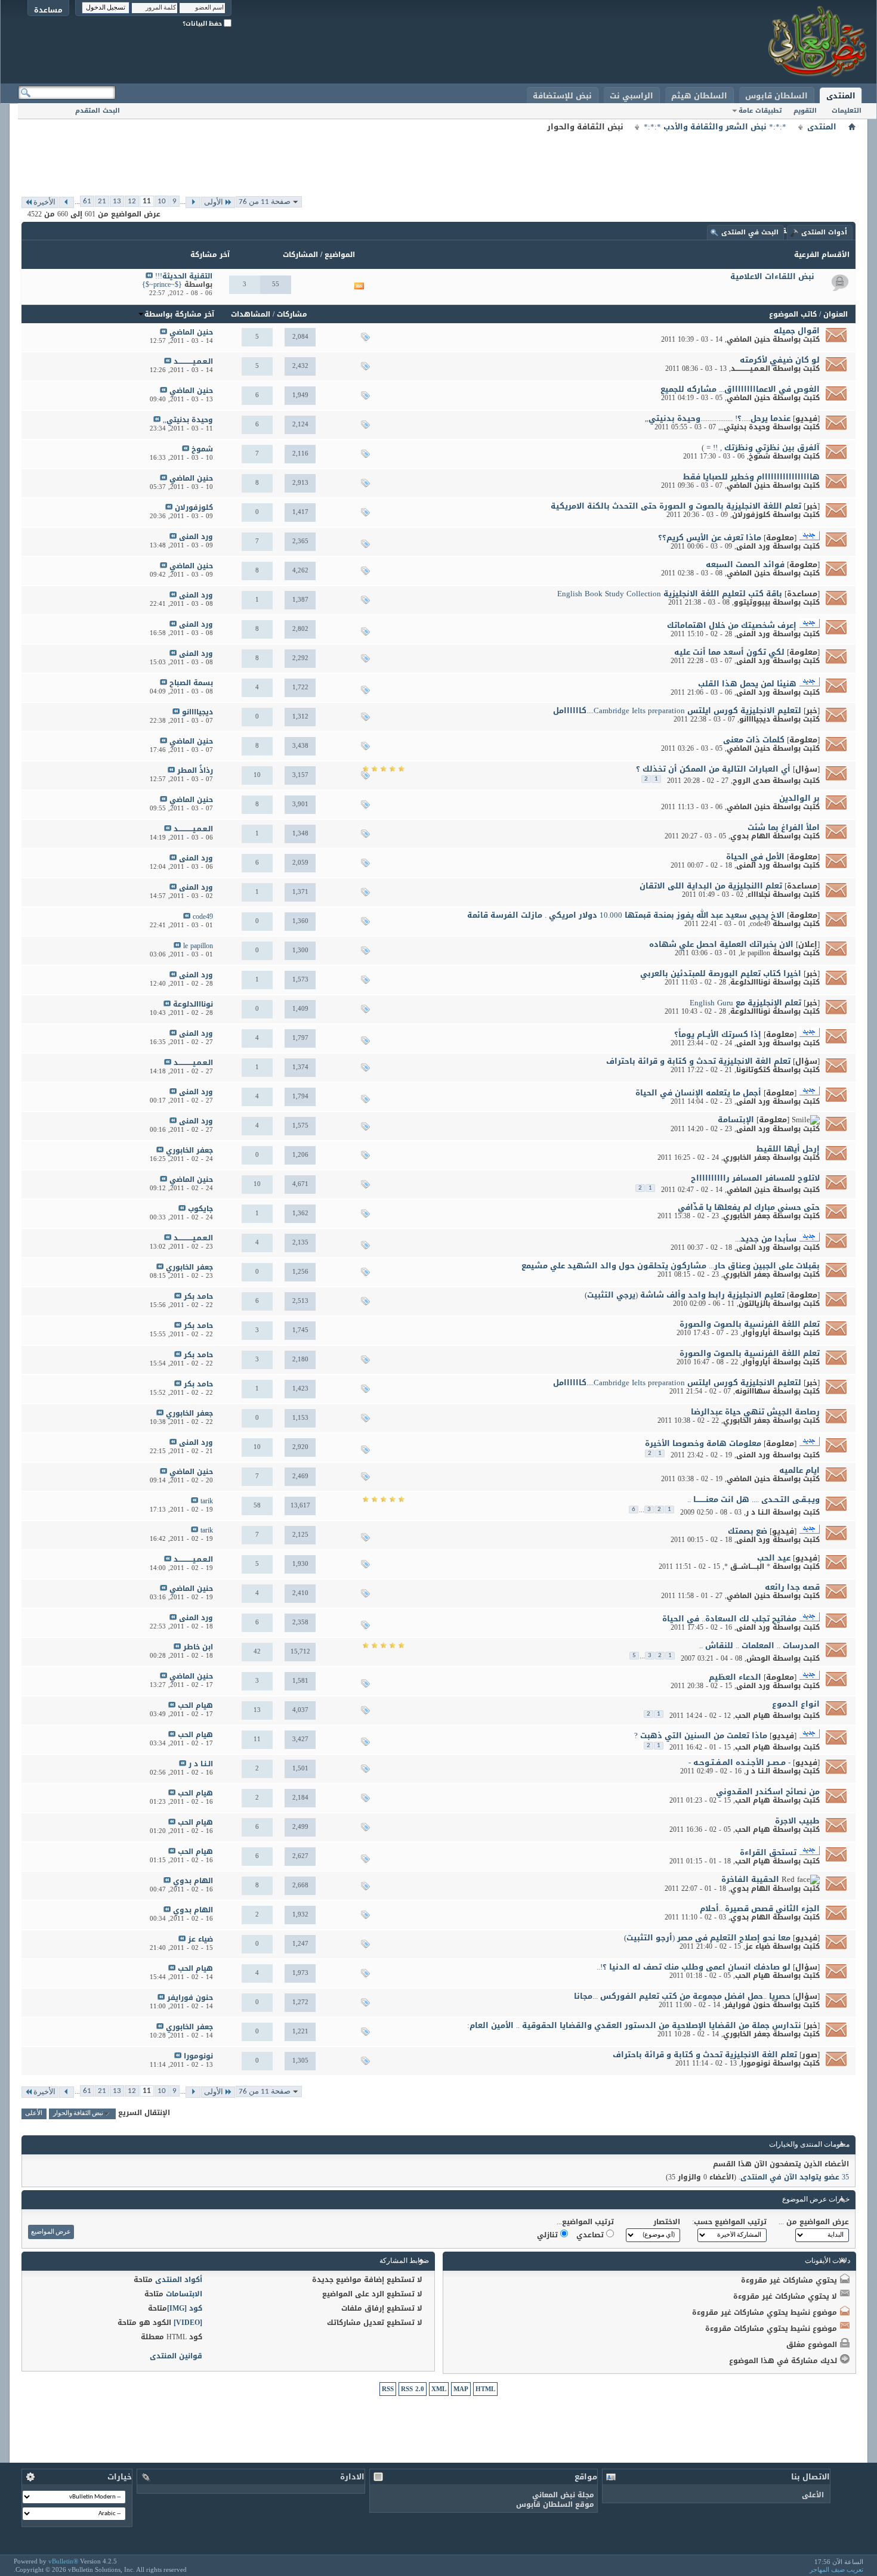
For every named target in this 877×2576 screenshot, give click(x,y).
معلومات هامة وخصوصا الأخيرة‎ (703, 1443)
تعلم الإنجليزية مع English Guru (745, 1003)
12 (132, 201)
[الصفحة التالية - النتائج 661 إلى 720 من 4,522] (67, 202)
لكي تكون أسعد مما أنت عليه (729, 652)
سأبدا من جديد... (766, 1239)
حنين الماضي (748, 339)
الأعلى (34, 2114)
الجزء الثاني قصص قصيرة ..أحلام (760, 1908)
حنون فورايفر (747, 2005)
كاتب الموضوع (793, 314)
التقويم (805, 111)
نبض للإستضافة (562, 96)
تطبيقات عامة (760, 111)
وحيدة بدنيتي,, (745, 427)
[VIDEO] (188, 2323)
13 (117, 201)
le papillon (755, 953)
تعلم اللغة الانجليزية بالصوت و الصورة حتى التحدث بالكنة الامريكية (676, 506)
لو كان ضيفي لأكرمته (780, 360)
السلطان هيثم (699, 96)
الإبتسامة (736, 1120)
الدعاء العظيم (735, 1677)
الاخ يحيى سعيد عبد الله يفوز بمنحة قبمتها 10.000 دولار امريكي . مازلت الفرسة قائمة (626, 915)
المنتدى (841, 96)
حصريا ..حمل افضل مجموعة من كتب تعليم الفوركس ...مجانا (682, 1996)
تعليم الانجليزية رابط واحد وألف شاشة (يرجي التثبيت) (685, 1295)
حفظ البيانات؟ (203, 24)
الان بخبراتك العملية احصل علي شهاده (721, 944)
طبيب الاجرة (797, 1821)
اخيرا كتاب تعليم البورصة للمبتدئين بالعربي (721, 973)
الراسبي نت (631, 96)
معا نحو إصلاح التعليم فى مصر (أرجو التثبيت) (707, 1938)
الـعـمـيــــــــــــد (751, 369)
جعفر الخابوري (747, 1157)
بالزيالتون (754, 1304)
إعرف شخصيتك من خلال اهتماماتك (732, 625)
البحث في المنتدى (750, 232)
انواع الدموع (796, 1704)
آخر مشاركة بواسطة (179, 314)
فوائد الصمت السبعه (745, 564)
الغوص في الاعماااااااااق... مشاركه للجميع (740, 389)
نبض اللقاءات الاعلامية (772, 276)
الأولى (214, 202)
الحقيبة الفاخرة (750, 1879)
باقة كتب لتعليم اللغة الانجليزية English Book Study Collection (670, 594)
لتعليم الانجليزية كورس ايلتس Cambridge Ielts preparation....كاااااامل (677, 710)
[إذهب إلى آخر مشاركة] (163, 332)
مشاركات (292, 314)
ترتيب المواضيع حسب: (729, 2222)
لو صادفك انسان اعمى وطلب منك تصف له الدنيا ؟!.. (694, 1967)
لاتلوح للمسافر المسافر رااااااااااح (755, 1178)
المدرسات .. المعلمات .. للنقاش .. (759, 1645)
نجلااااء (759, 894)
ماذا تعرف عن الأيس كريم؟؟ (710, 538)
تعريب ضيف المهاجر (836, 2569)
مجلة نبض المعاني (563, 2495)
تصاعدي (591, 2235)
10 (162, 201)
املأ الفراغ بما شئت (784, 827)
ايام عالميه (799, 1470)
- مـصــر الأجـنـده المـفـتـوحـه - (739, 1762)
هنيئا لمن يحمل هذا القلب (747, 684)
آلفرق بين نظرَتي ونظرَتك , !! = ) (761, 448)
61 (87, 201)
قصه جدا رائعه (792, 1587)
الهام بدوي (750, 836)
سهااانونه (753, 1391)
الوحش (758, 1658)
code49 (760, 924)
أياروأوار (756, 1333)
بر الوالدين (799, 798)
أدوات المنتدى (824, 232)
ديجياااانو (755, 719)
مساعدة (48, 10)
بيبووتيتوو (752, 602)
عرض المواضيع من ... (814, 2222)
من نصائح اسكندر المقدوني (768, 1792)
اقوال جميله (797, 331)
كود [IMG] (185, 2308)
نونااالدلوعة (750, 982)
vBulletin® (63, 2561)
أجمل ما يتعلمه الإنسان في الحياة (698, 1093)
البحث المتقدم (98, 111)
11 (147, 201)
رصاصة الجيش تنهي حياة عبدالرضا (755, 1412)
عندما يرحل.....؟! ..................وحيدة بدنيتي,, (718, 418)
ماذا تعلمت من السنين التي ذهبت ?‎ (701, 1736)
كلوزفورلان (751, 515)
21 (102, 201)
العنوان (836, 314)
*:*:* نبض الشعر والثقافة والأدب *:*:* (715, 127)
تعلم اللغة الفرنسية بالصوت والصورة (750, 1324)
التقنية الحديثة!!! (184, 276)
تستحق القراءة (768, 1852)
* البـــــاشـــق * (747, 1566)
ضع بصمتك (748, 1531)
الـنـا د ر (758, 1512)
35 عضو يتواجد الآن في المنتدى (795, 2177)
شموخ (759, 456)
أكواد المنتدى (179, 2280)
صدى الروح (751, 781)
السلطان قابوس (776, 96)
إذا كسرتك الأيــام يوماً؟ (718, 1034)
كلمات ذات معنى (754, 740)
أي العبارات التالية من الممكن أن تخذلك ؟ (713, 769)
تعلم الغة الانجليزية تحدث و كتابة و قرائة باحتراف (698, 1061)
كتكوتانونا (753, 1070)
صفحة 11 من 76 (265, 202)
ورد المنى (753, 546)
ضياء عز (758, 1946)
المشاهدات (251, 314)
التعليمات (847, 111)
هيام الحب (753, 1716)
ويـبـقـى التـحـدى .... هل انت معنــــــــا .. (754, 1499)
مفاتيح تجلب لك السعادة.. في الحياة (729, 1619)
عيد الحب (774, 1558)
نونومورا (756, 2063)
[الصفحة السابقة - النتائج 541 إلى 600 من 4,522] (193, 202)
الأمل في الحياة (755, 857)
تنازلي (549, 2235)
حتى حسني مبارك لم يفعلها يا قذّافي (749, 1207)
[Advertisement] (438, 161)
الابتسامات (184, 2294)
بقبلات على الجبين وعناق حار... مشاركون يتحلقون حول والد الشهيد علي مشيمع (671, 1266)
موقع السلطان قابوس (555, 2504)
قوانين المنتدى (176, 2356)
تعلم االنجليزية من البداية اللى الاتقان (711, 886)
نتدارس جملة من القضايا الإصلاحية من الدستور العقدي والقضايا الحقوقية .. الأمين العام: (634, 2025)
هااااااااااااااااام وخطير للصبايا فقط (751, 477)
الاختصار (667, 2222)
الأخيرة (44, 202)
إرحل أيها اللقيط (788, 1149)
